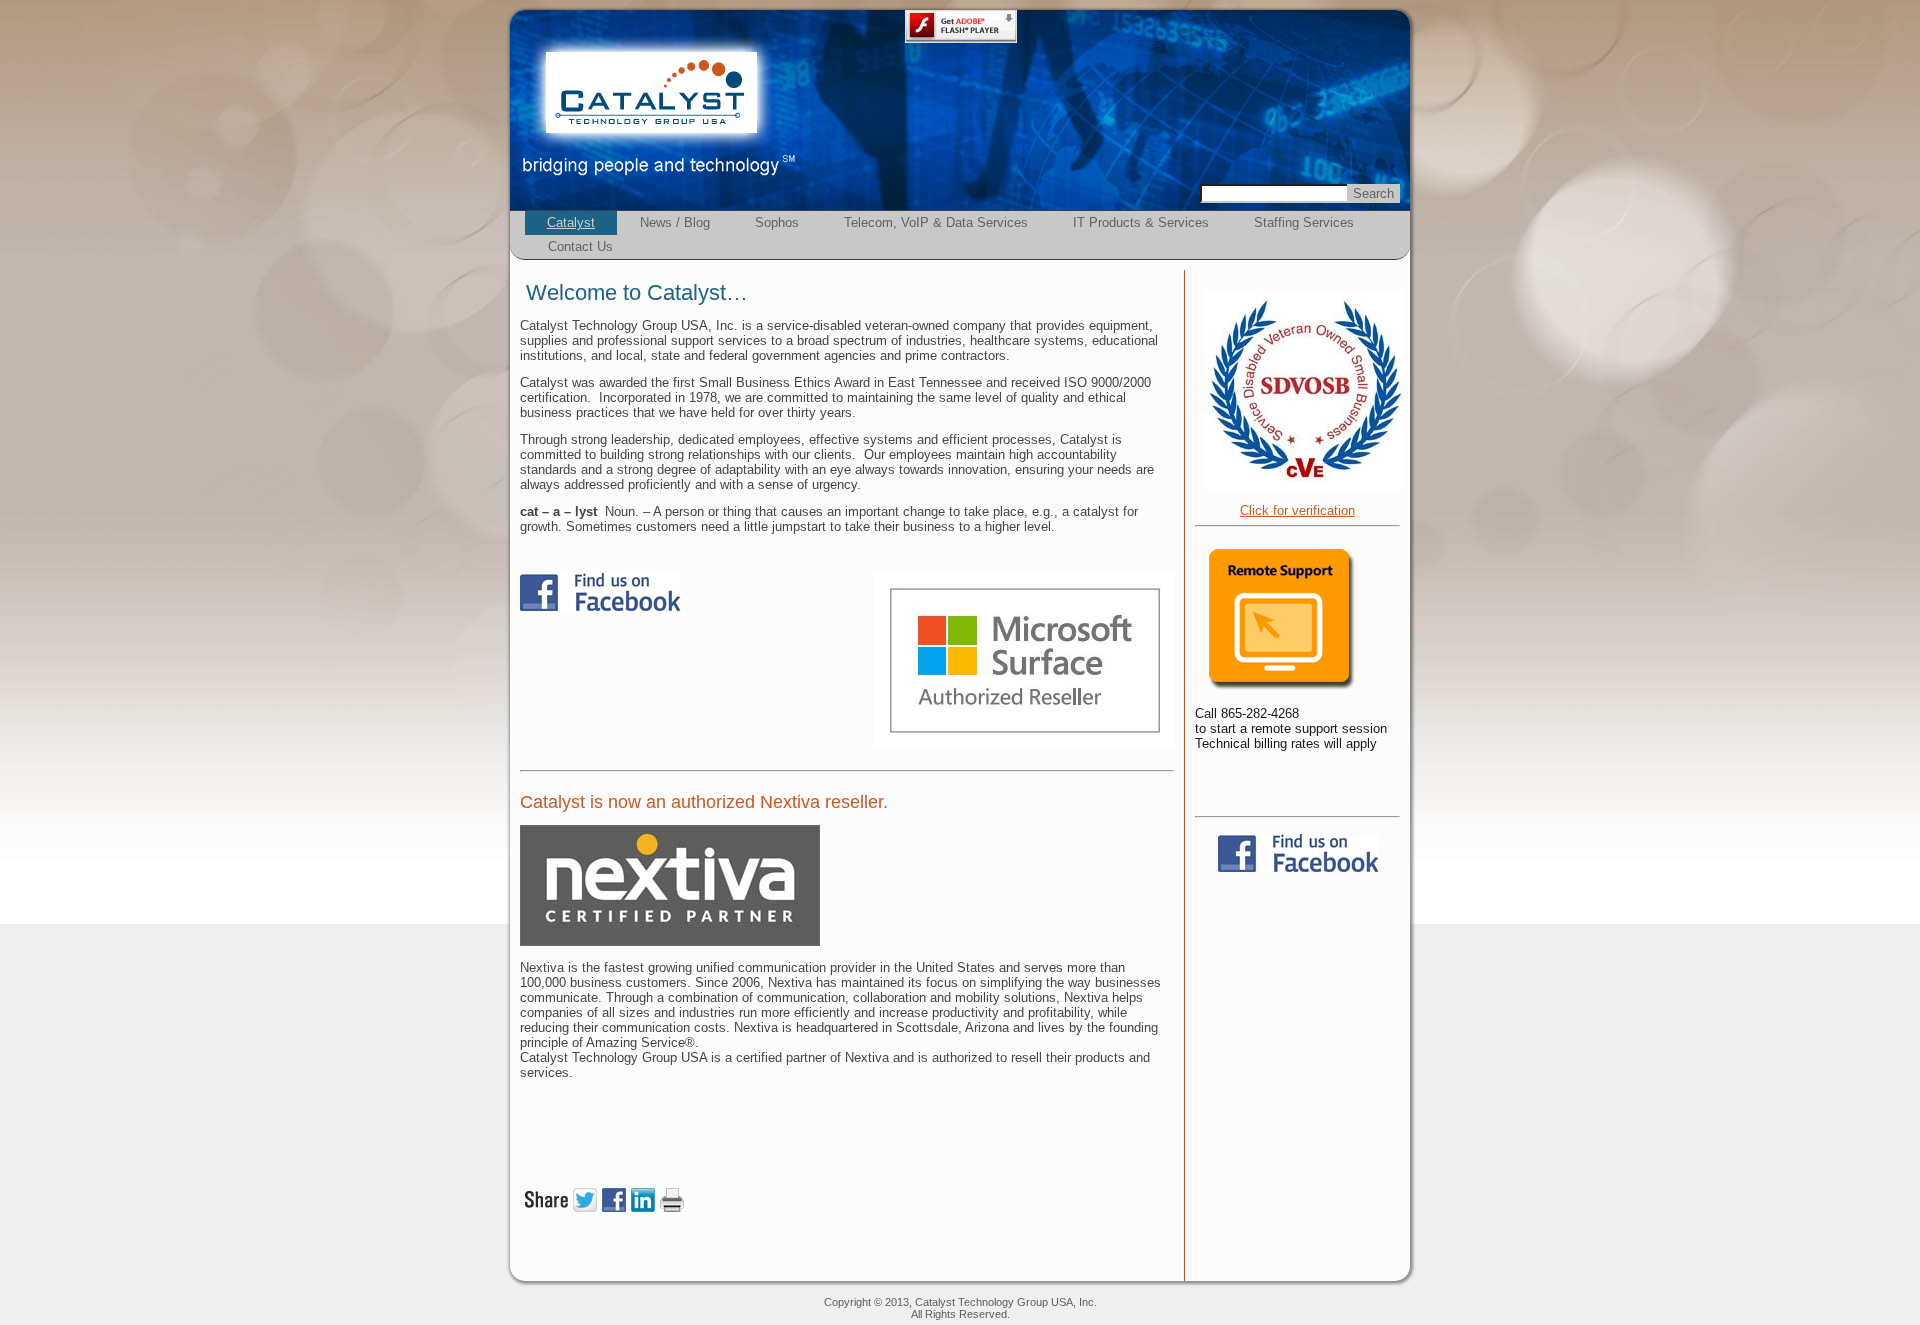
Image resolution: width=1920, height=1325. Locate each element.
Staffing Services (1304, 222)
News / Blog (675, 222)
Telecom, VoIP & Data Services (936, 222)
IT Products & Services (1141, 222)
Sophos (777, 222)
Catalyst (571, 222)
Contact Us (580, 246)
